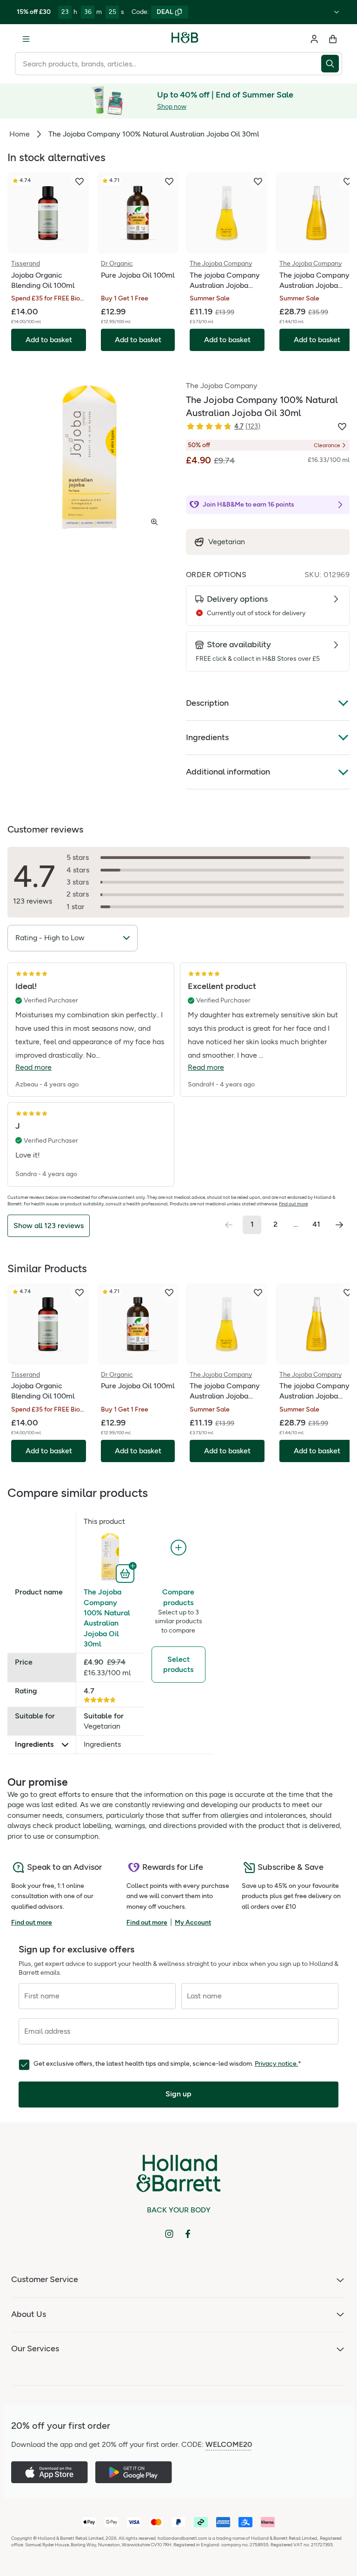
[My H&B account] (314, 39)
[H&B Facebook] (188, 2234)
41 (316, 1224)
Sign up (178, 2094)
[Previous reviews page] (229, 1225)
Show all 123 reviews (49, 1226)
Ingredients (207, 737)
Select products (178, 1664)
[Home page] (185, 39)
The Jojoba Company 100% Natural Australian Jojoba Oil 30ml (107, 1618)
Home (20, 134)
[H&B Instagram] (169, 2234)
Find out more (293, 1204)
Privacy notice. (276, 2064)
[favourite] (79, 182)
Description (207, 703)
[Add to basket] (126, 1573)
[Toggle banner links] (337, 12)
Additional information (228, 772)
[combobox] (168, 64)
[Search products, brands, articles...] (332, 64)
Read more (33, 1067)
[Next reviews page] (339, 1225)
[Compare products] (178, 1548)
